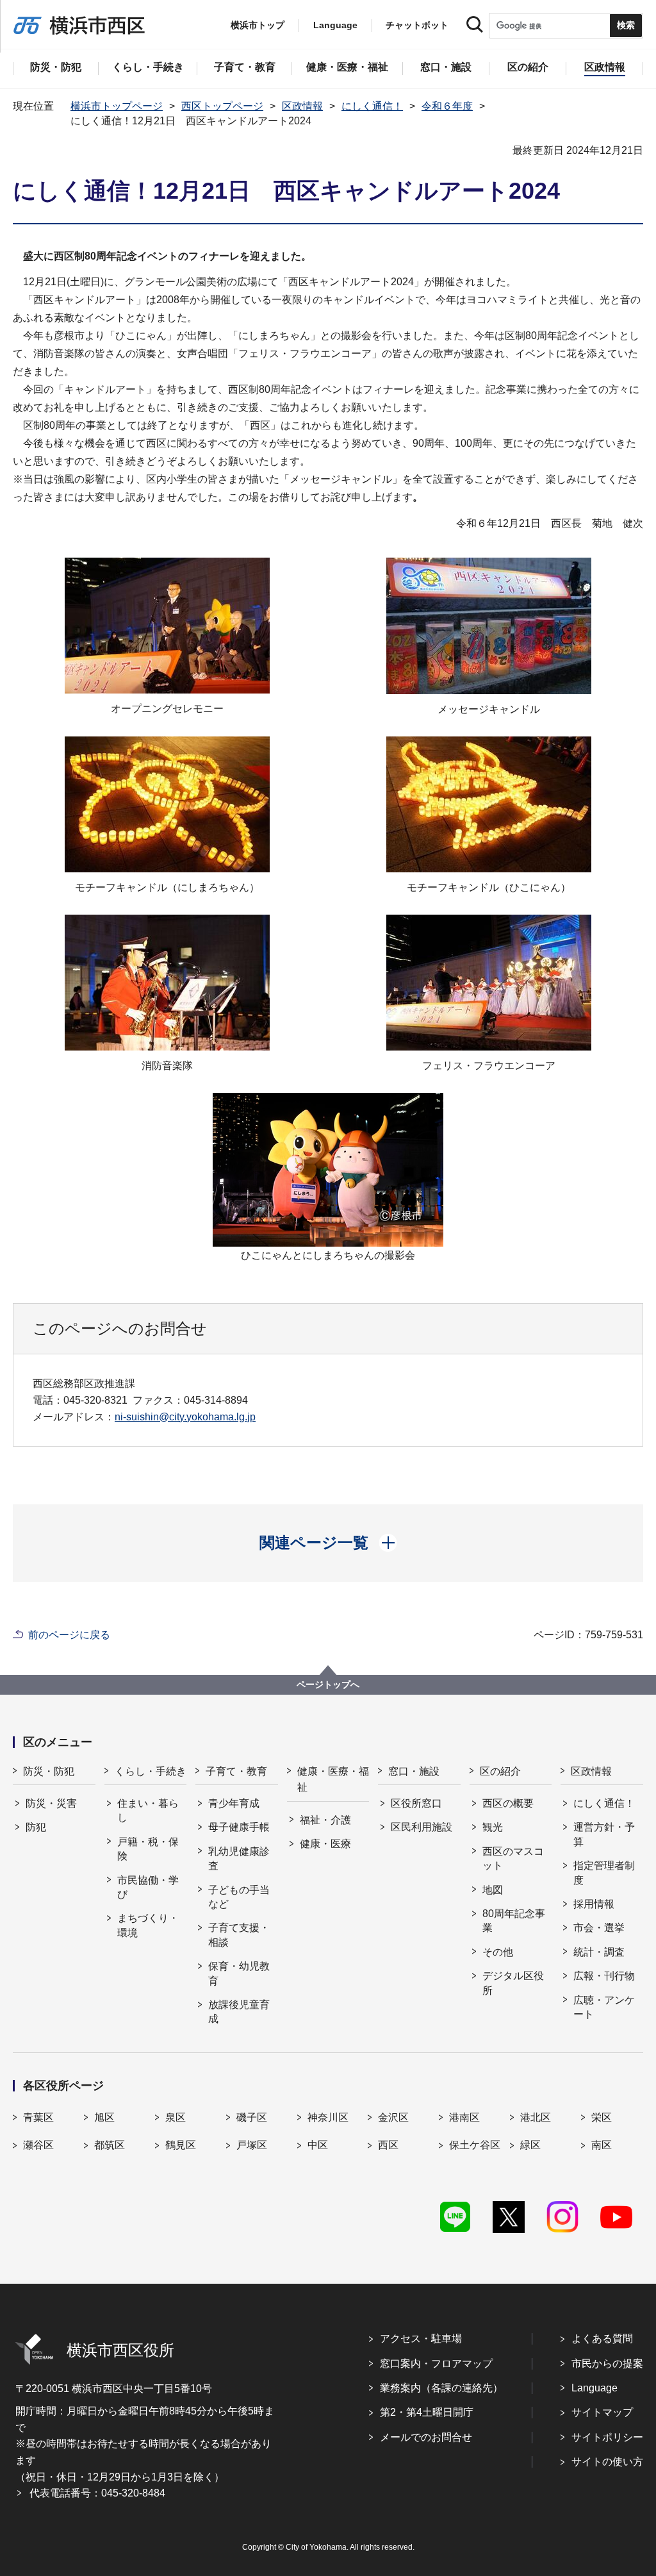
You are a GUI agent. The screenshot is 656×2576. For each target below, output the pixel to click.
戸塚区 (252, 2145)
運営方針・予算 (604, 1834)
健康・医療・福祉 (333, 1780)
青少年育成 (234, 1803)
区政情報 (302, 106)
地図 (493, 1890)
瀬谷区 (38, 2145)
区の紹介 (500, 1771)
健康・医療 (325, 1844)
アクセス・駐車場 (421, 2339)
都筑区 (110, 2145)
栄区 (602, 2117)
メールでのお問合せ (426, 2437)
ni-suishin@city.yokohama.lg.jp (185, 1417)
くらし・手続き (151, 1771)
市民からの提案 (607, 2364)
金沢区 (393, 2117)
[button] (328, 1543)
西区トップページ (222, 106)
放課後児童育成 (239, 2012)
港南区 (464, 2117)
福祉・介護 (325, 1820)
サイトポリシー (607, 2437)
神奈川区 (328, 2117)
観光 (493, 1827)
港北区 (536, 2117)
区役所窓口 (416, 1803)
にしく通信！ (372, 106)
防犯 (36, 1827)
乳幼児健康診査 (239, 1858)
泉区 (176, 2117)
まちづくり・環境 (148, 1925)
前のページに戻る (69, 1635)
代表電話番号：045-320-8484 (97, 2493)
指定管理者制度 (604, 1873)
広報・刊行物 (604, 1976)
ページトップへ (328, 1684)
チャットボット (417, 25)
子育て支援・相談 (239, 1935)
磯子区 (252, 2117)
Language (594, 2388)
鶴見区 (181, 2145)
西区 (388, 2145)
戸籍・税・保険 (148, 1849)
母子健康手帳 (239, 1827)
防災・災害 (51, 1803)
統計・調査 (599, 1952)
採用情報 (594, 1904)
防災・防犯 (49, 1771)
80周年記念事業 (514, 1921)
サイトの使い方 (607, 2462)
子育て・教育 (236, 1771)
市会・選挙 (599, 1928)
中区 (318, 2145)
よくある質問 (602, 2339)
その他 (498, 1952)
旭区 (104, 2117)
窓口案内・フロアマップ (436, 2364)
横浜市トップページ (117, 106)
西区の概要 (508, 1803)
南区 (602, 2145)
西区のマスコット (513, 1858)
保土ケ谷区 (475, 2145)
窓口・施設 (414, 1771)
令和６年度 (447, 106)
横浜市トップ (258, 25)
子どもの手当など (239, 1897)
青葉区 (38, 2117)
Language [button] (335, 25)
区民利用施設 (422, 1827)
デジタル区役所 (513, 1983)
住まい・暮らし (148, 1810)
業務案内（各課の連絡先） (441, 2388)
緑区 (530, 2145)
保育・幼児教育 (239, 1973)
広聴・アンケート (604, 2007)
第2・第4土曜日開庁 (427, 2412)
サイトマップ (602, 2412)
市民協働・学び (148, 1887)
